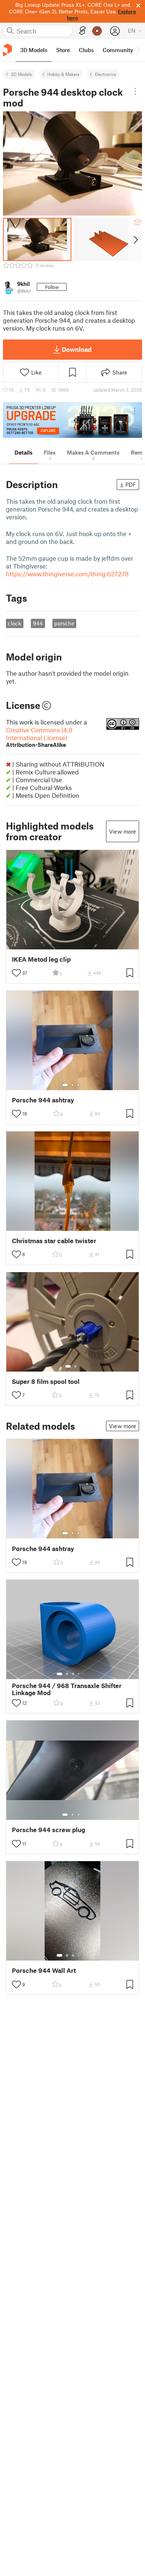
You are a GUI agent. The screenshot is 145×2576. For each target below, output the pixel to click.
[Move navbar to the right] (138, 50)
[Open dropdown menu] (136, 91)
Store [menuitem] (63, 50)
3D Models (21, 74)
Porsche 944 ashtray (43, 1100)
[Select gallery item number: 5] (84, 1674)
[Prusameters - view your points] (97, 31)
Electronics (106, 74)
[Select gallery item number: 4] (79, 1674)
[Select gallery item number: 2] (72, 1085)
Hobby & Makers (63, 74)
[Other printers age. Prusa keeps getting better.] (72, 420)
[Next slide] (135, 239)
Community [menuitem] (118, 50)
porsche (64, 623)
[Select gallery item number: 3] (78, 1085)
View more (123, 831)
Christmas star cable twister (54, 1241)
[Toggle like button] (16, 973)
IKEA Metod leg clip (41, 959)
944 (38, 623)
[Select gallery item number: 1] (65, 1085)
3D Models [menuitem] (34, 50)
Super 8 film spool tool (46, 1381)
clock (14, 623)
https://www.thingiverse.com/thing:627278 (67, 574)
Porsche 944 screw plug (49, 1830)
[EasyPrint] (83, 31)
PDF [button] (131, 484)
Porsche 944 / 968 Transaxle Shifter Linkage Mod (67, 1689)
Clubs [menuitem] (86, 50)
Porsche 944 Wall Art (44, 1970)
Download (77, 349)
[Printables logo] (7, 50)
